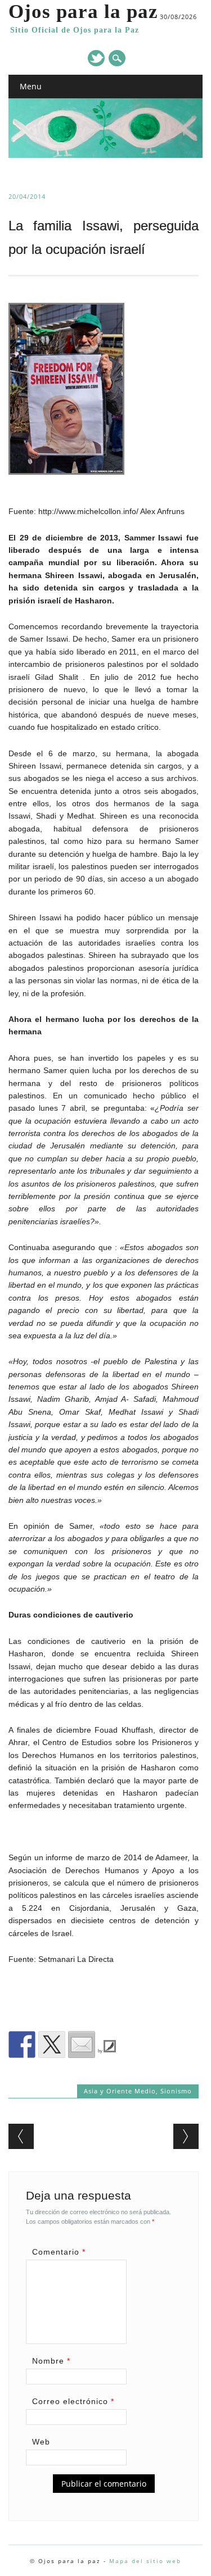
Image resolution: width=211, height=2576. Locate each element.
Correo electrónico (73, 2401)
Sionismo (176, 2091)
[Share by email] (82, 2045)
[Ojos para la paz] (105, 155)
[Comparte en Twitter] (52, 2045)
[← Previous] (21, 2136)
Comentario (59, 2252)
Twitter (96, 58)
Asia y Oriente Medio (120, 2091)
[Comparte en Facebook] (22, 2045)
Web (41, 2442)
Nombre (51, 2361)
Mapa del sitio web (145, 2561)
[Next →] (186, 2136)
